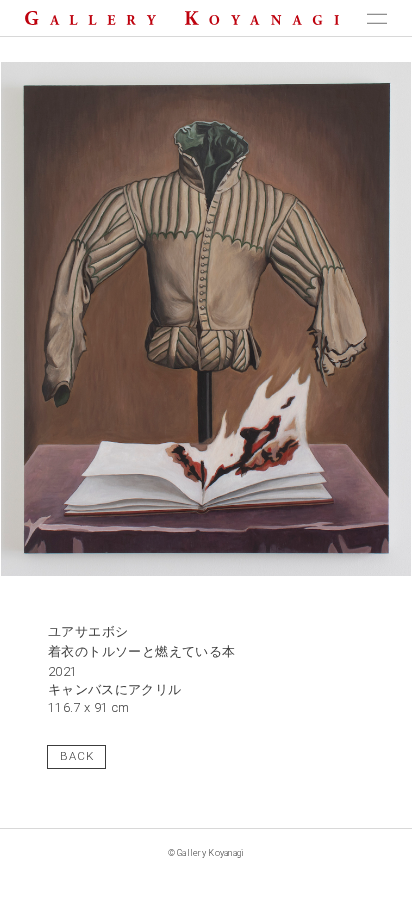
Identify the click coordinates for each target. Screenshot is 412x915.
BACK (77, 756)
